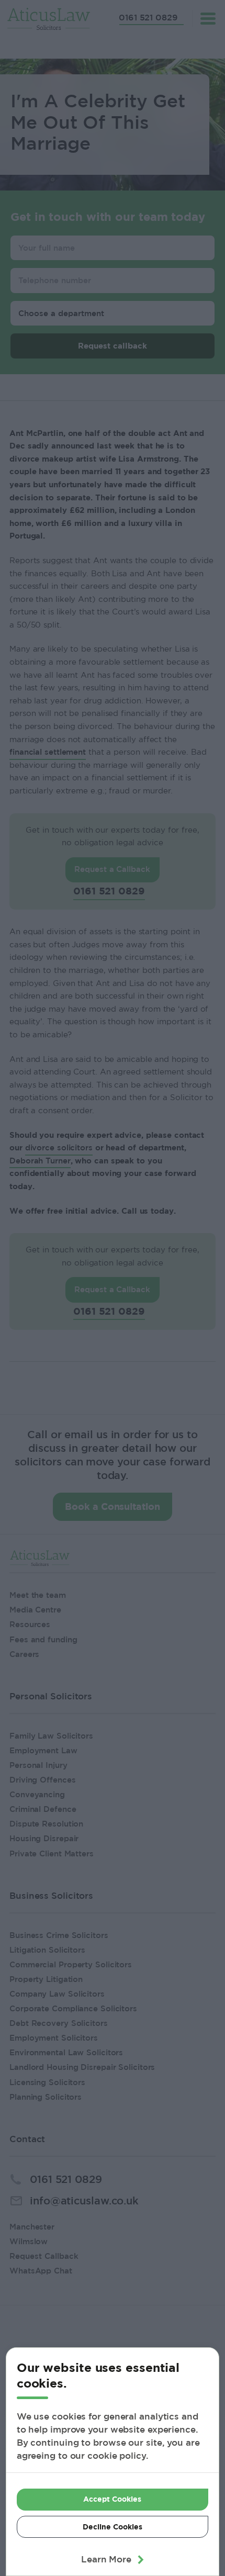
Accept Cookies (112, 2499)
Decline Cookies (113, 2527)
